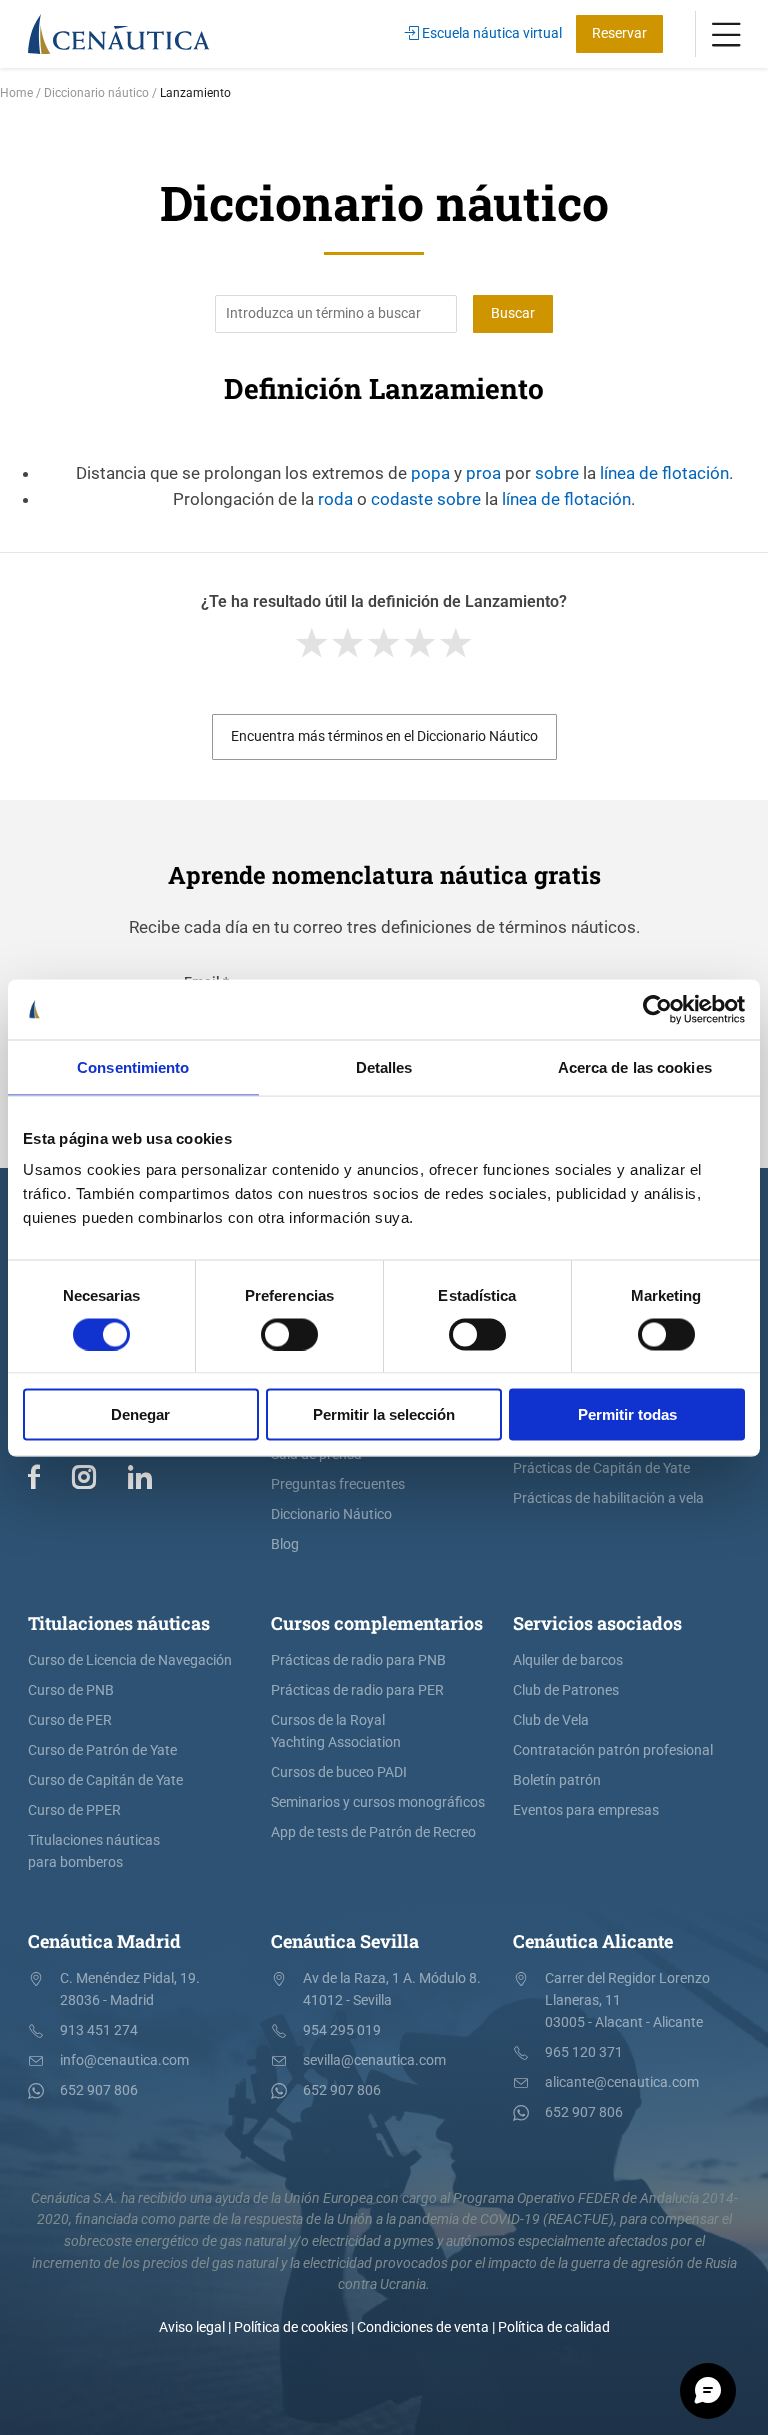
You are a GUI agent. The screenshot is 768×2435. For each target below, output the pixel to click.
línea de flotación (664, 473)
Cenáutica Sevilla (345, 1941)
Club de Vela (551, 1720)
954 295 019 (342, 2030)
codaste (402, 499)
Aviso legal (192, 2327)
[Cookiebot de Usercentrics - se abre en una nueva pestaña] (657, 1009)
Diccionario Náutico (331, 1514)
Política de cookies (291, 2327)
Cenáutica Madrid (104, 1941)
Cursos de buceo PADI (339, 1772)
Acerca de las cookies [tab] (635, 1066)
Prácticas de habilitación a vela (608, 1498)
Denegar (140, 1414)
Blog (285, 1544)
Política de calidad (554, 2327)
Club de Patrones (566, 1690)
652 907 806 (99, 2090)
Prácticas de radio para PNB (358, 1660)
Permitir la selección (384, 1414)
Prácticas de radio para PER (357, 1690)
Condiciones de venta (423, 2327)
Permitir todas (627, 1414)
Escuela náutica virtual (490, 33)
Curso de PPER (74, 1810)
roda (335, 499)
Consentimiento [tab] (133, 1066)
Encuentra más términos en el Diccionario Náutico (384, 736)
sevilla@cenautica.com (374, 2060)
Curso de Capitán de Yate (105, 1780)
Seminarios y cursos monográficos (378, 1802)
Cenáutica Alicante (593, 1941)
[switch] (289, 1334)
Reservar (619, 33)
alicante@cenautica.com (622, 2082)
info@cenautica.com (124, 2060)
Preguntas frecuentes (338, 1484)
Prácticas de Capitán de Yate (601, 1468)
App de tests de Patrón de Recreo (373, 1832)
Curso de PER (70, 1720)
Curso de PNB (71, 1690)
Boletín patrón (557, 1780)
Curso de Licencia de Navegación (130, 1660)
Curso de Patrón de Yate (102, 1750)
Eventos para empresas (586, 1810)
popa (430, 473)
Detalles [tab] (384, 1066)
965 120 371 (584, 2052)
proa (483, 473)
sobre (557, 473)
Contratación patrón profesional (613, 1750)
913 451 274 (99, 2030)
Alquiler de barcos (568, 1660)
